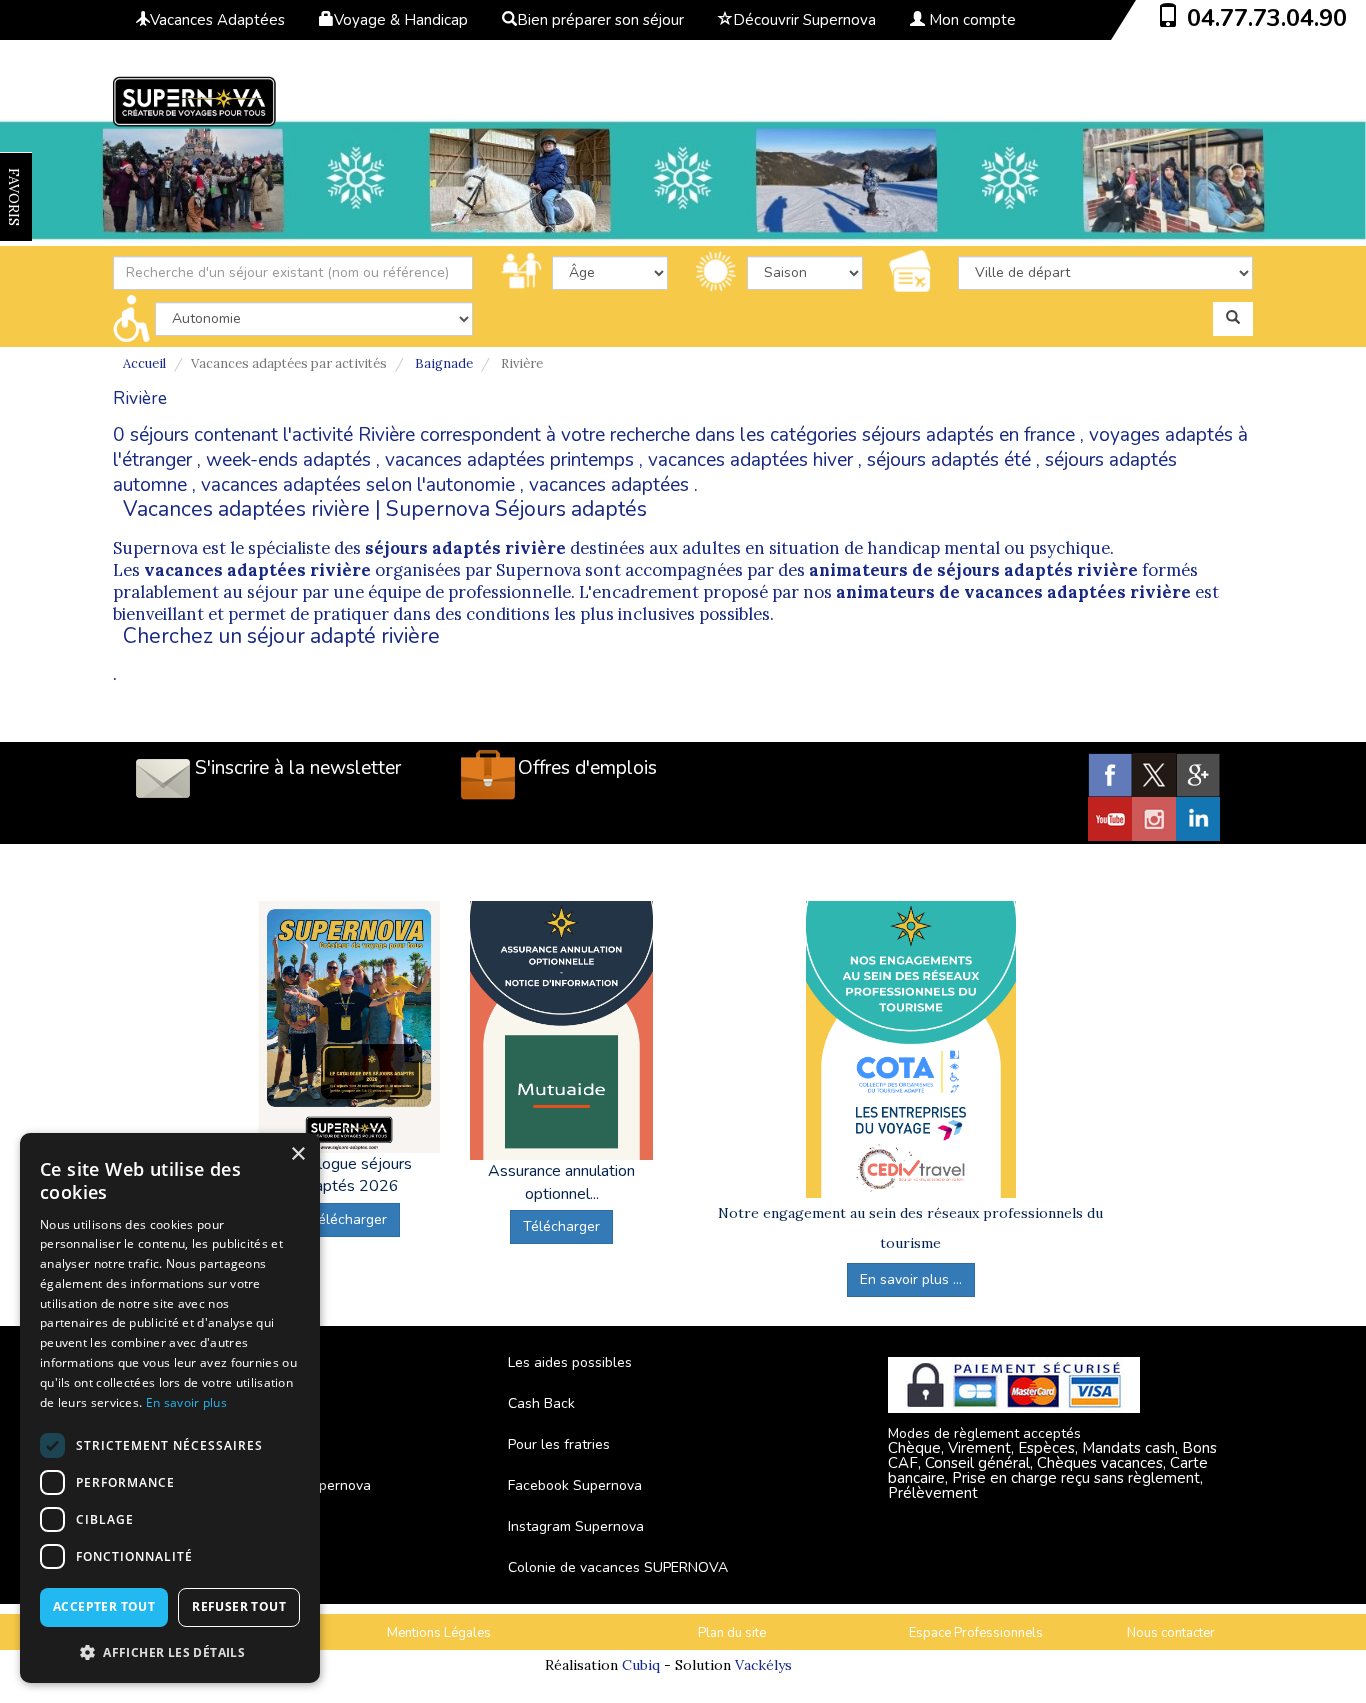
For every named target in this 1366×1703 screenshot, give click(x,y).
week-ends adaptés (288, 460)
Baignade (444, 363)
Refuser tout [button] (239, 1606)
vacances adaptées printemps (509, 460)
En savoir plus (186, 1402)
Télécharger (348, 1219)
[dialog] (170, 1408)
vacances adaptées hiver (750, 460)
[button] (170, 1651)
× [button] (297, 1154)
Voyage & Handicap (401, 20)
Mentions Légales (439, 1633)
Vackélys (763, 1665)
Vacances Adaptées (217, 20)
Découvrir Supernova (804, 20)
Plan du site (732, 1633)
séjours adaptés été (949, 460)
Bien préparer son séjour (600, 20)
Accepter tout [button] (104, 1606)
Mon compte (970, 20)
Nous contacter (1171, 1633)
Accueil (144, 363)
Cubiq (641, 1665)
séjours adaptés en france (968, 435)
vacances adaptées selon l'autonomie (358, 485)
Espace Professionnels (976, 1633)
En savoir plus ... (911, 1279)
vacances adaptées (609, 485)
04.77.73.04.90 (1267, 18)
